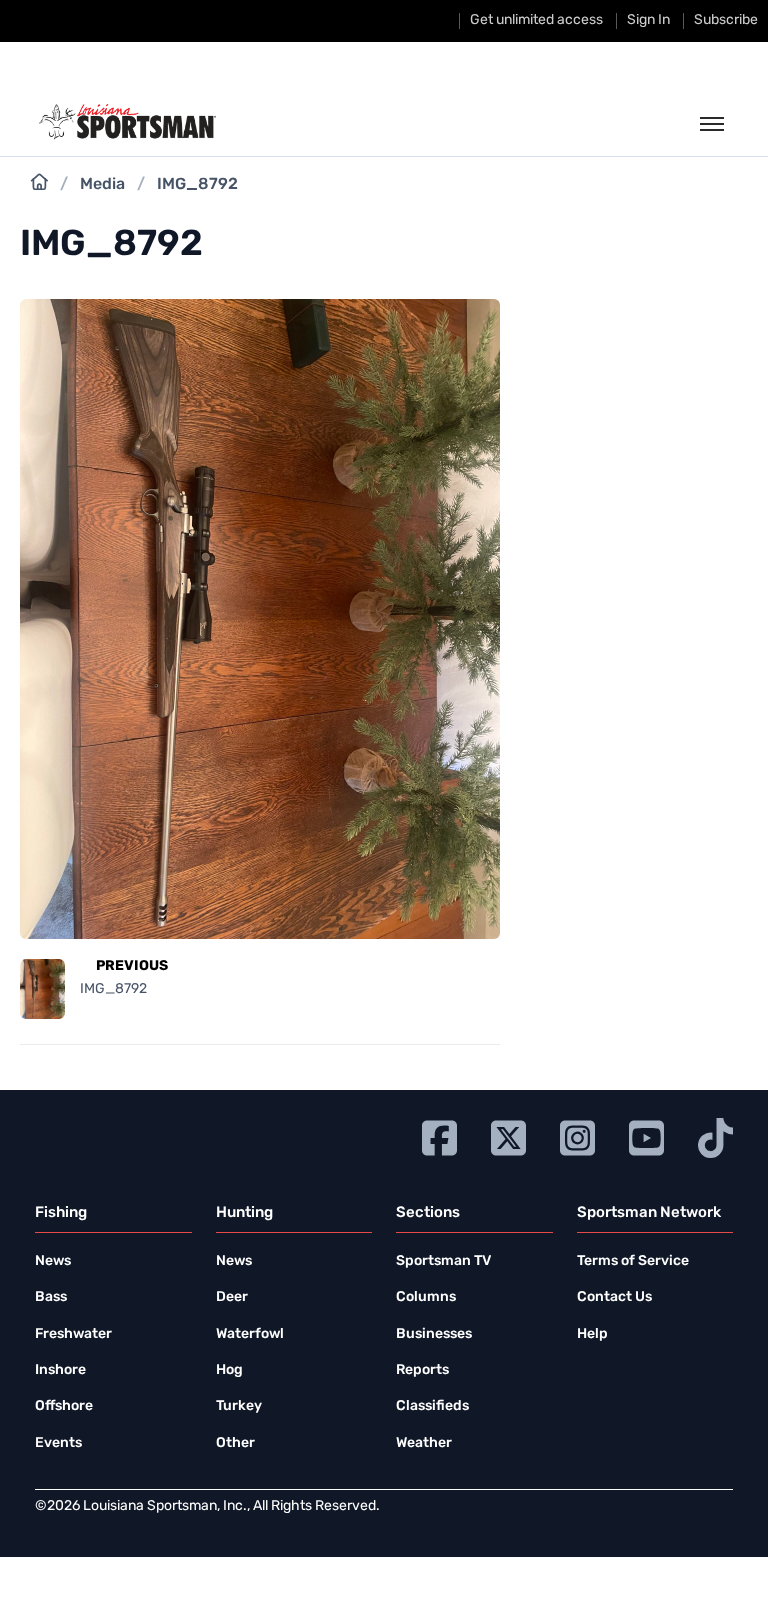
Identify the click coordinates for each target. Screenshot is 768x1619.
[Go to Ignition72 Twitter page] (508, 1135)
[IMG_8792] (260, 927)
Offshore (64, 1406)
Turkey (239, 1406)
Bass (51, 1297)
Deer (232, 1297)
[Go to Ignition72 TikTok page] (715, 1135)
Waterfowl (250, 1334)
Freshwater (73, 1334)
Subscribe (726, 20)
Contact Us (614, 1297)
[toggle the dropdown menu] (712, 125)
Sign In (648, 20)
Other (235, 1443)
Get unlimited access (536, 20)
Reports (422, 1370)
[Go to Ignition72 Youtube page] (646, 1135)
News (53, 1261)
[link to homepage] (127, 122)
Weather (424, 1443)
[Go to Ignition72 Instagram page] (577, 1135)
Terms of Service (633, 1261)
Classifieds (432, 1406)
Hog (229, 1370)
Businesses (434, 1334)
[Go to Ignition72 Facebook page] (439, 1135)
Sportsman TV (443, 1261)
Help (592, 1334)
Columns (426, 1297)
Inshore (60, 1370)
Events (58, 1443)
